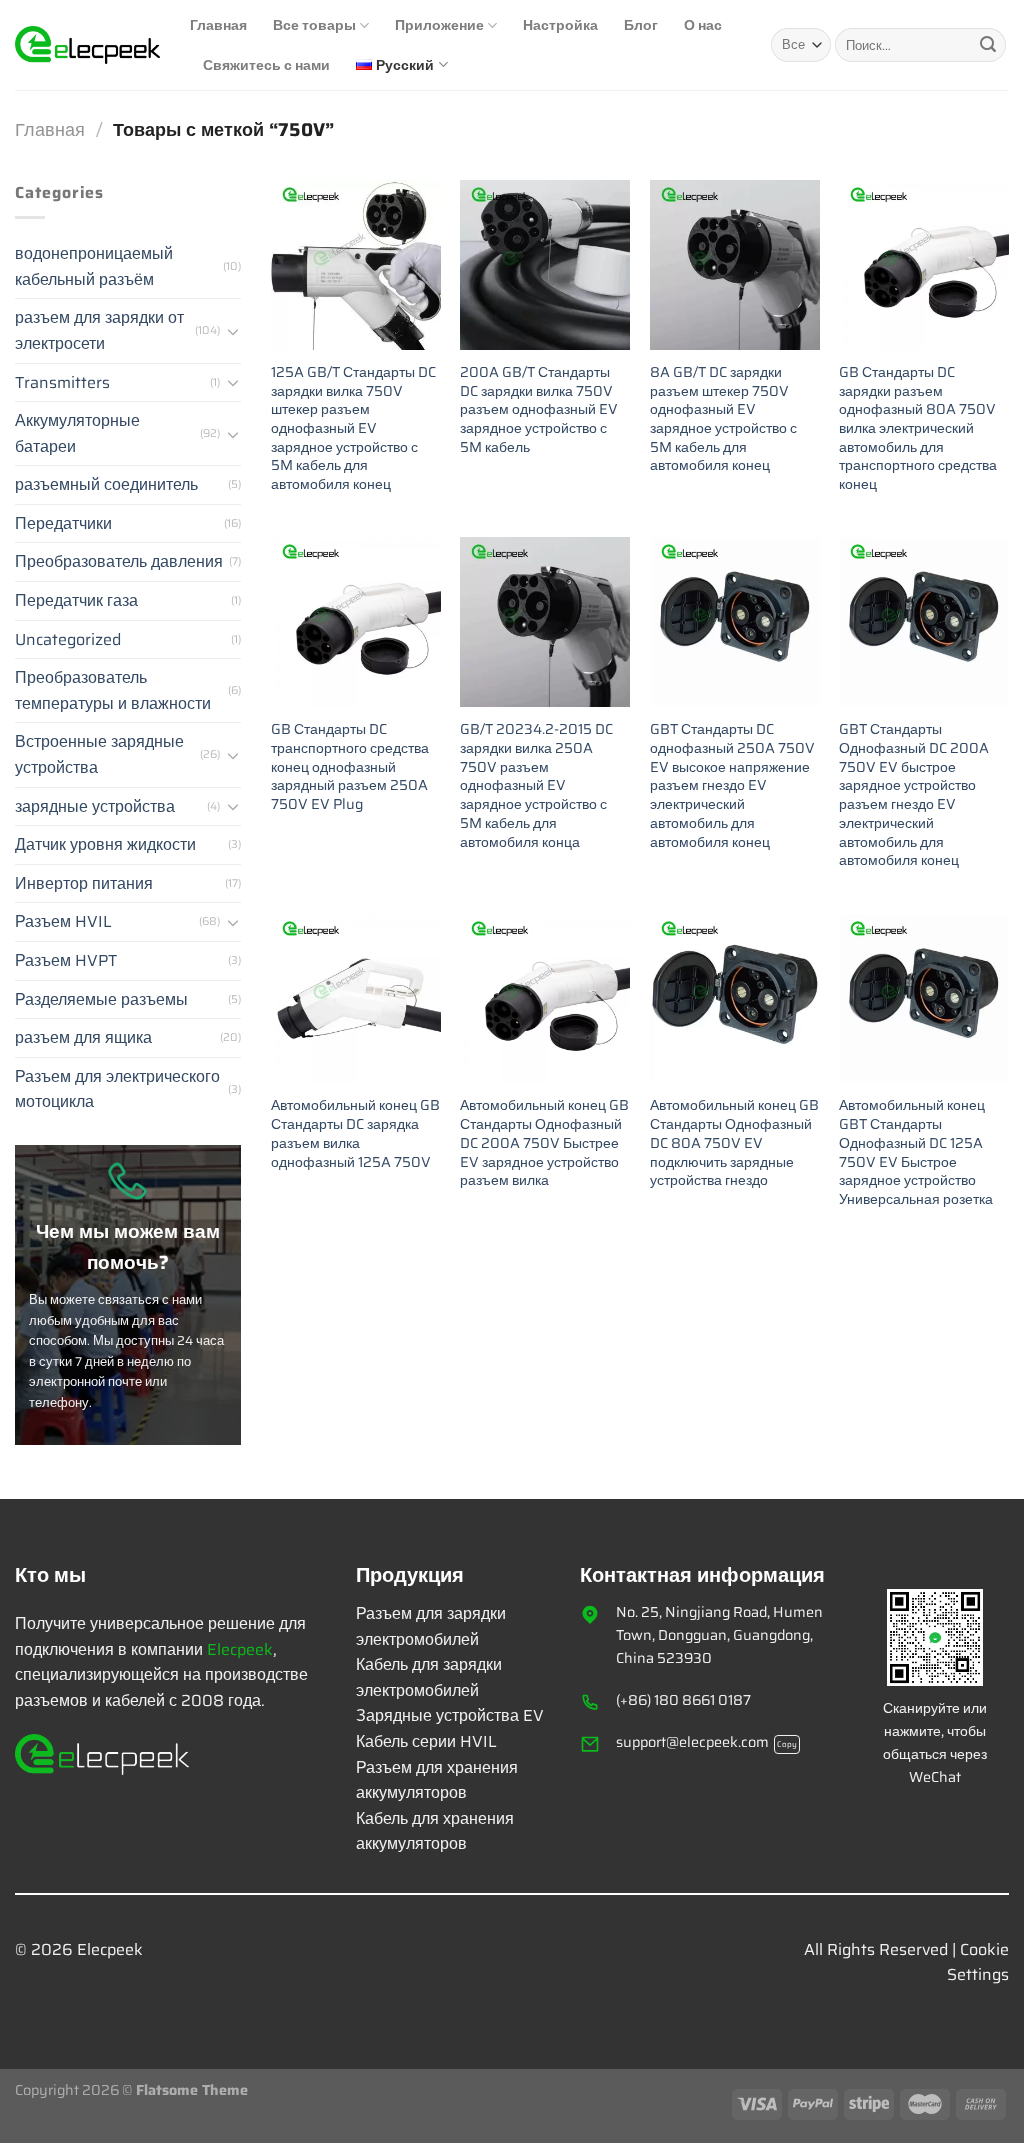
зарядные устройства (95, 806)
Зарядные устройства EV (450, 1715)
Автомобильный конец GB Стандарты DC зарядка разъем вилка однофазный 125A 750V (355, 1133)
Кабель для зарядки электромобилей (429, 1677)
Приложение (439, 24)
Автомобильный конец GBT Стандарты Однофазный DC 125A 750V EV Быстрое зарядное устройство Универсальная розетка (916, 1152)
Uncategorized (68, 639)
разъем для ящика (83, 1037)
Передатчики (63, 523)
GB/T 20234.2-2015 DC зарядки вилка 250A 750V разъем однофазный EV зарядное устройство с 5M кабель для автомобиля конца (536, 785)
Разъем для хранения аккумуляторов (437, 1780)
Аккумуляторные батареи (77, 433)
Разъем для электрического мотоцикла (117, 1089)
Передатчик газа (76, 600)
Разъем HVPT (66, 960)
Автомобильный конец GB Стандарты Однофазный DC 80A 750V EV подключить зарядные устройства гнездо (734, 1143)
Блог (641, 24)
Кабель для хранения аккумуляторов (435, 1831)
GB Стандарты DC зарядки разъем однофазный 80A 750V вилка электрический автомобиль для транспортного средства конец (918, 428)
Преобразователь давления (119, 561)
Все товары (314, 24)
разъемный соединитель (106, 484)
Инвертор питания (84, 883)
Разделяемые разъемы (101, 999)
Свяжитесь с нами (266, 64)
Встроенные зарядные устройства (99, 754)
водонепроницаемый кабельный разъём (94, 266)
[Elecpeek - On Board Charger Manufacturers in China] (87, 45)
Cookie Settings (978, 1962)
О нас (703, 24)
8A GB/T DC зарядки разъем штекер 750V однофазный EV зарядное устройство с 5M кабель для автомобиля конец (723, 419)
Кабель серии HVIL (426, 1741)
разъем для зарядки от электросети (99, 330)
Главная (218, 24)
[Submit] (988, 45)
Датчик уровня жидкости (105, 844)
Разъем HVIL (63, 921)
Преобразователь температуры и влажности (113, 690)
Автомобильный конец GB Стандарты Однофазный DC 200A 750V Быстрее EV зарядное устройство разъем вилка (544, 1143)
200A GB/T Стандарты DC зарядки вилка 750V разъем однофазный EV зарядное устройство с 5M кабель (539, 410)
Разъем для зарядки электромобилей (431, 1626)
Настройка (560, 24)
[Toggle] (233, 331)
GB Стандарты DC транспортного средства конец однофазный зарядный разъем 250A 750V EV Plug (350, 767)
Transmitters (62, 382)
